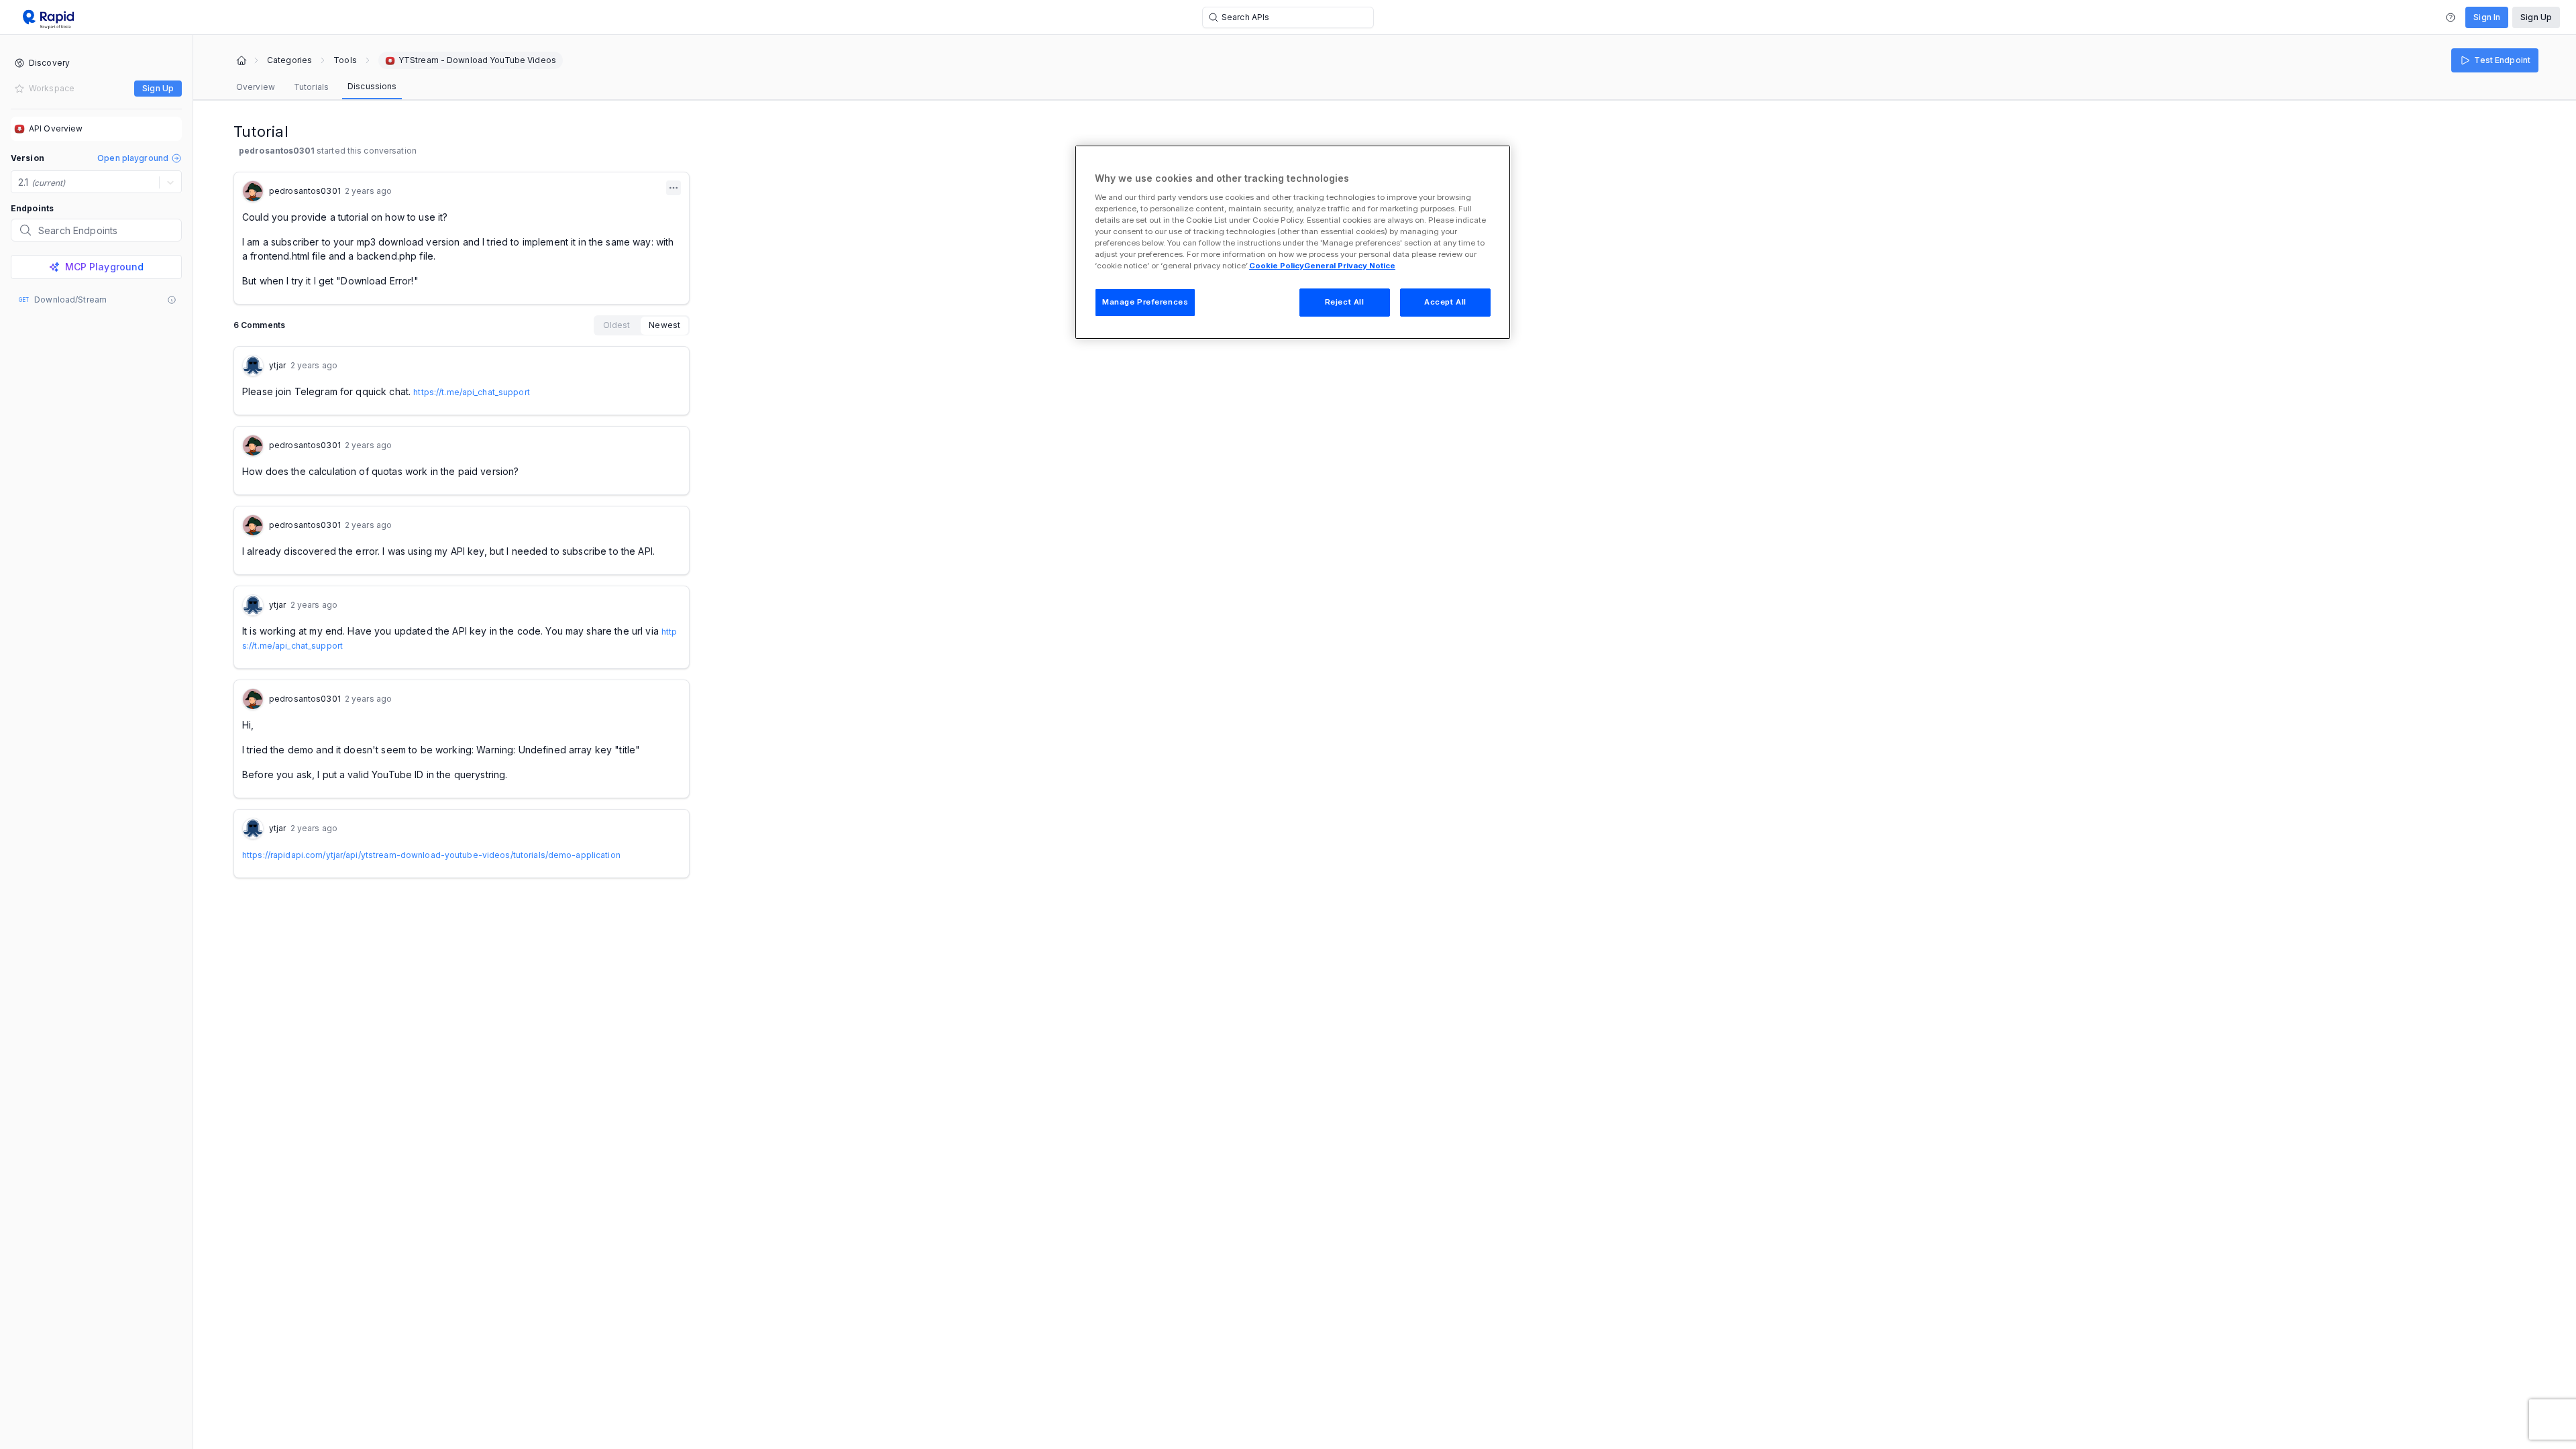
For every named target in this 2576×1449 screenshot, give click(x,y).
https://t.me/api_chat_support (471, 392)
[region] (1293, 242)
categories (289, 60)
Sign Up (2536, 17)
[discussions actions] (674, 188)
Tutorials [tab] (311, 87)
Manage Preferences (1145, 302)
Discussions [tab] (372, 86)
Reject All (1345, 302)
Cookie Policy (1277, 266)
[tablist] (316, 87)
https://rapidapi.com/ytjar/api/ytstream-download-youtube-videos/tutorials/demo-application (431, 855)
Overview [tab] (256, 87)
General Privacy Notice (1350, 266)
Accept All (1445, 302)
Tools (345, 60)
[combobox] (19, 182)
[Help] (2451, 17)
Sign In (2487, 17)
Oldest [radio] (617, 325)
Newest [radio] (664, 325)
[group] (642, 325)
